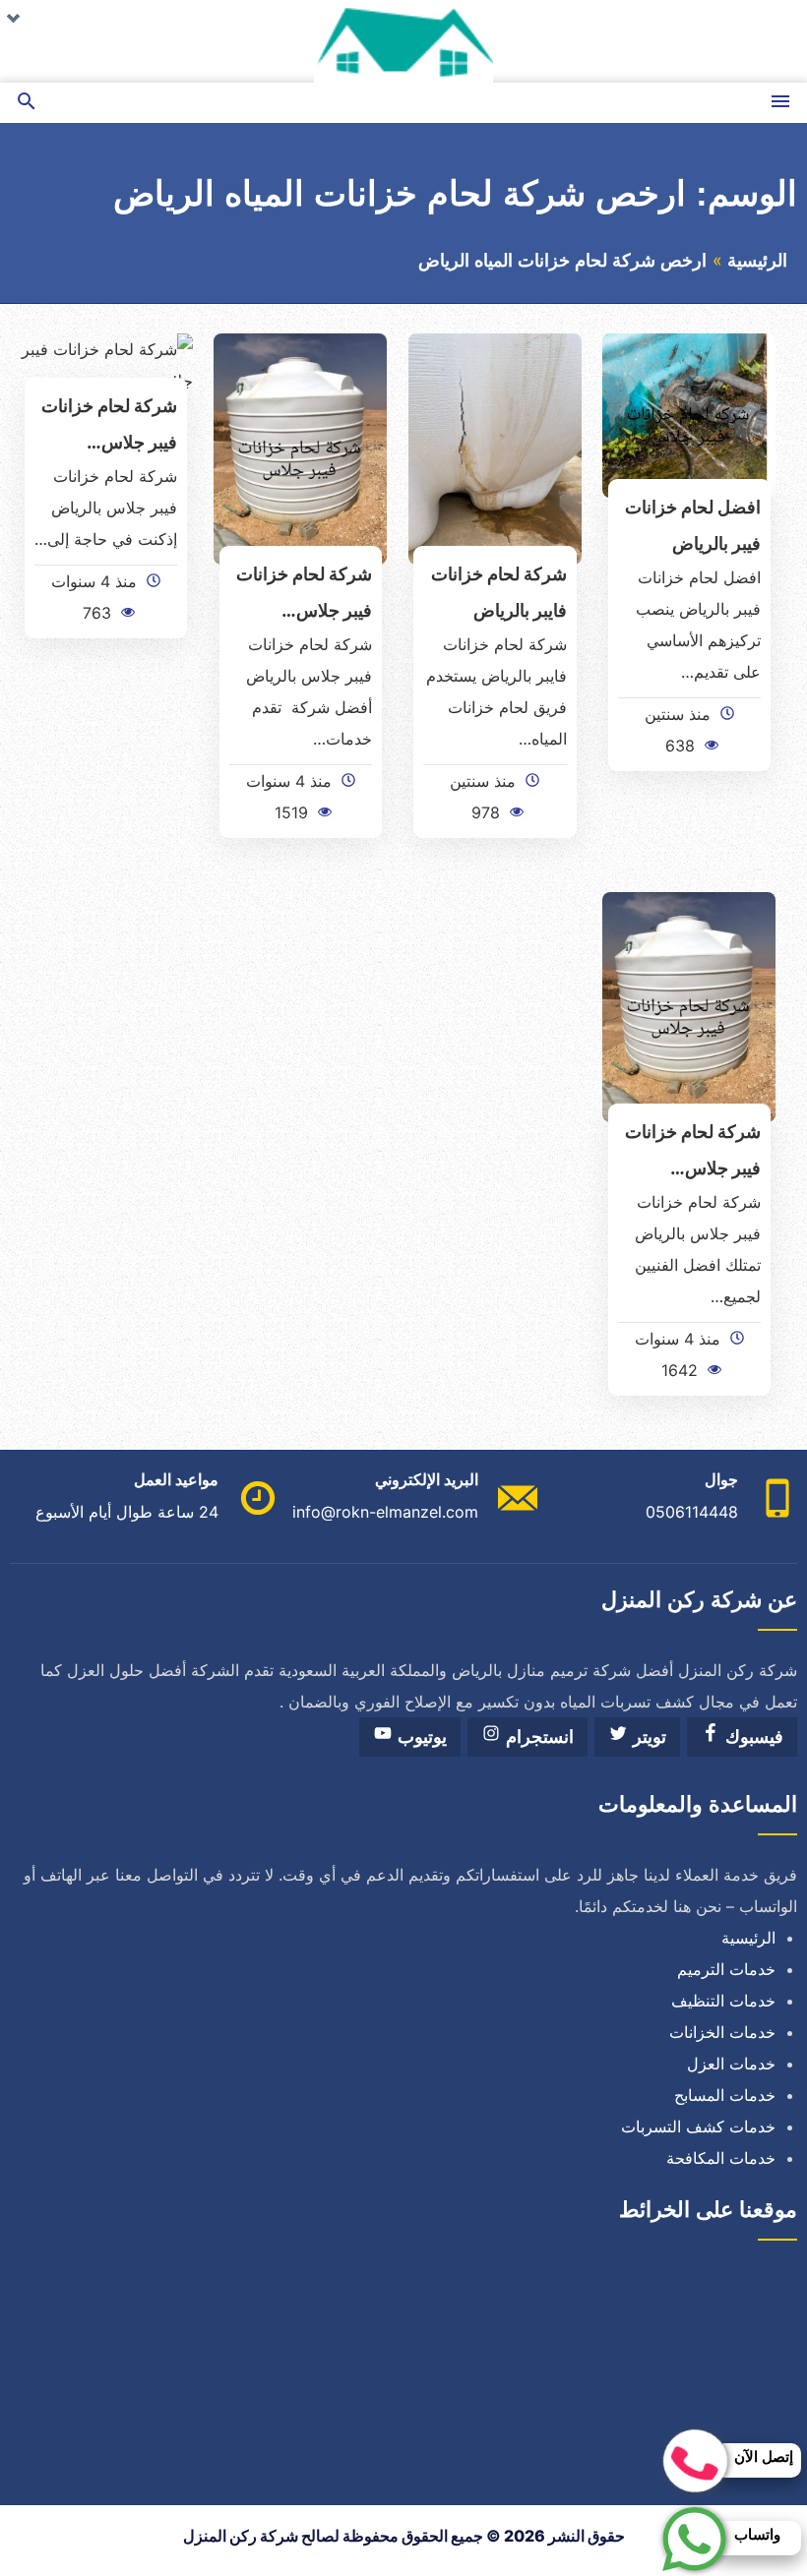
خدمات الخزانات (722, 2032)
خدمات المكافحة (721, 2158)
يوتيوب (420, 1737)
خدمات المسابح (725, 2095)
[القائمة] (780, 103)
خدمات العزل (731, 2064)
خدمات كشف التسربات (698, 2127)
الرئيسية (757, 261)
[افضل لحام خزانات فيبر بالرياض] (689, 414)
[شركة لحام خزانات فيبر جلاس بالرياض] (300, 448)
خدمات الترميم (726, 1969)
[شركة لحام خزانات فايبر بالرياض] (495, 448)
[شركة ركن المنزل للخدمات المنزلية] (403, 41)
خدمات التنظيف (723, 2001)
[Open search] (27, 103)
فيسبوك (752, 1737)
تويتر (647, 1737)
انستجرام (537, 1737)
